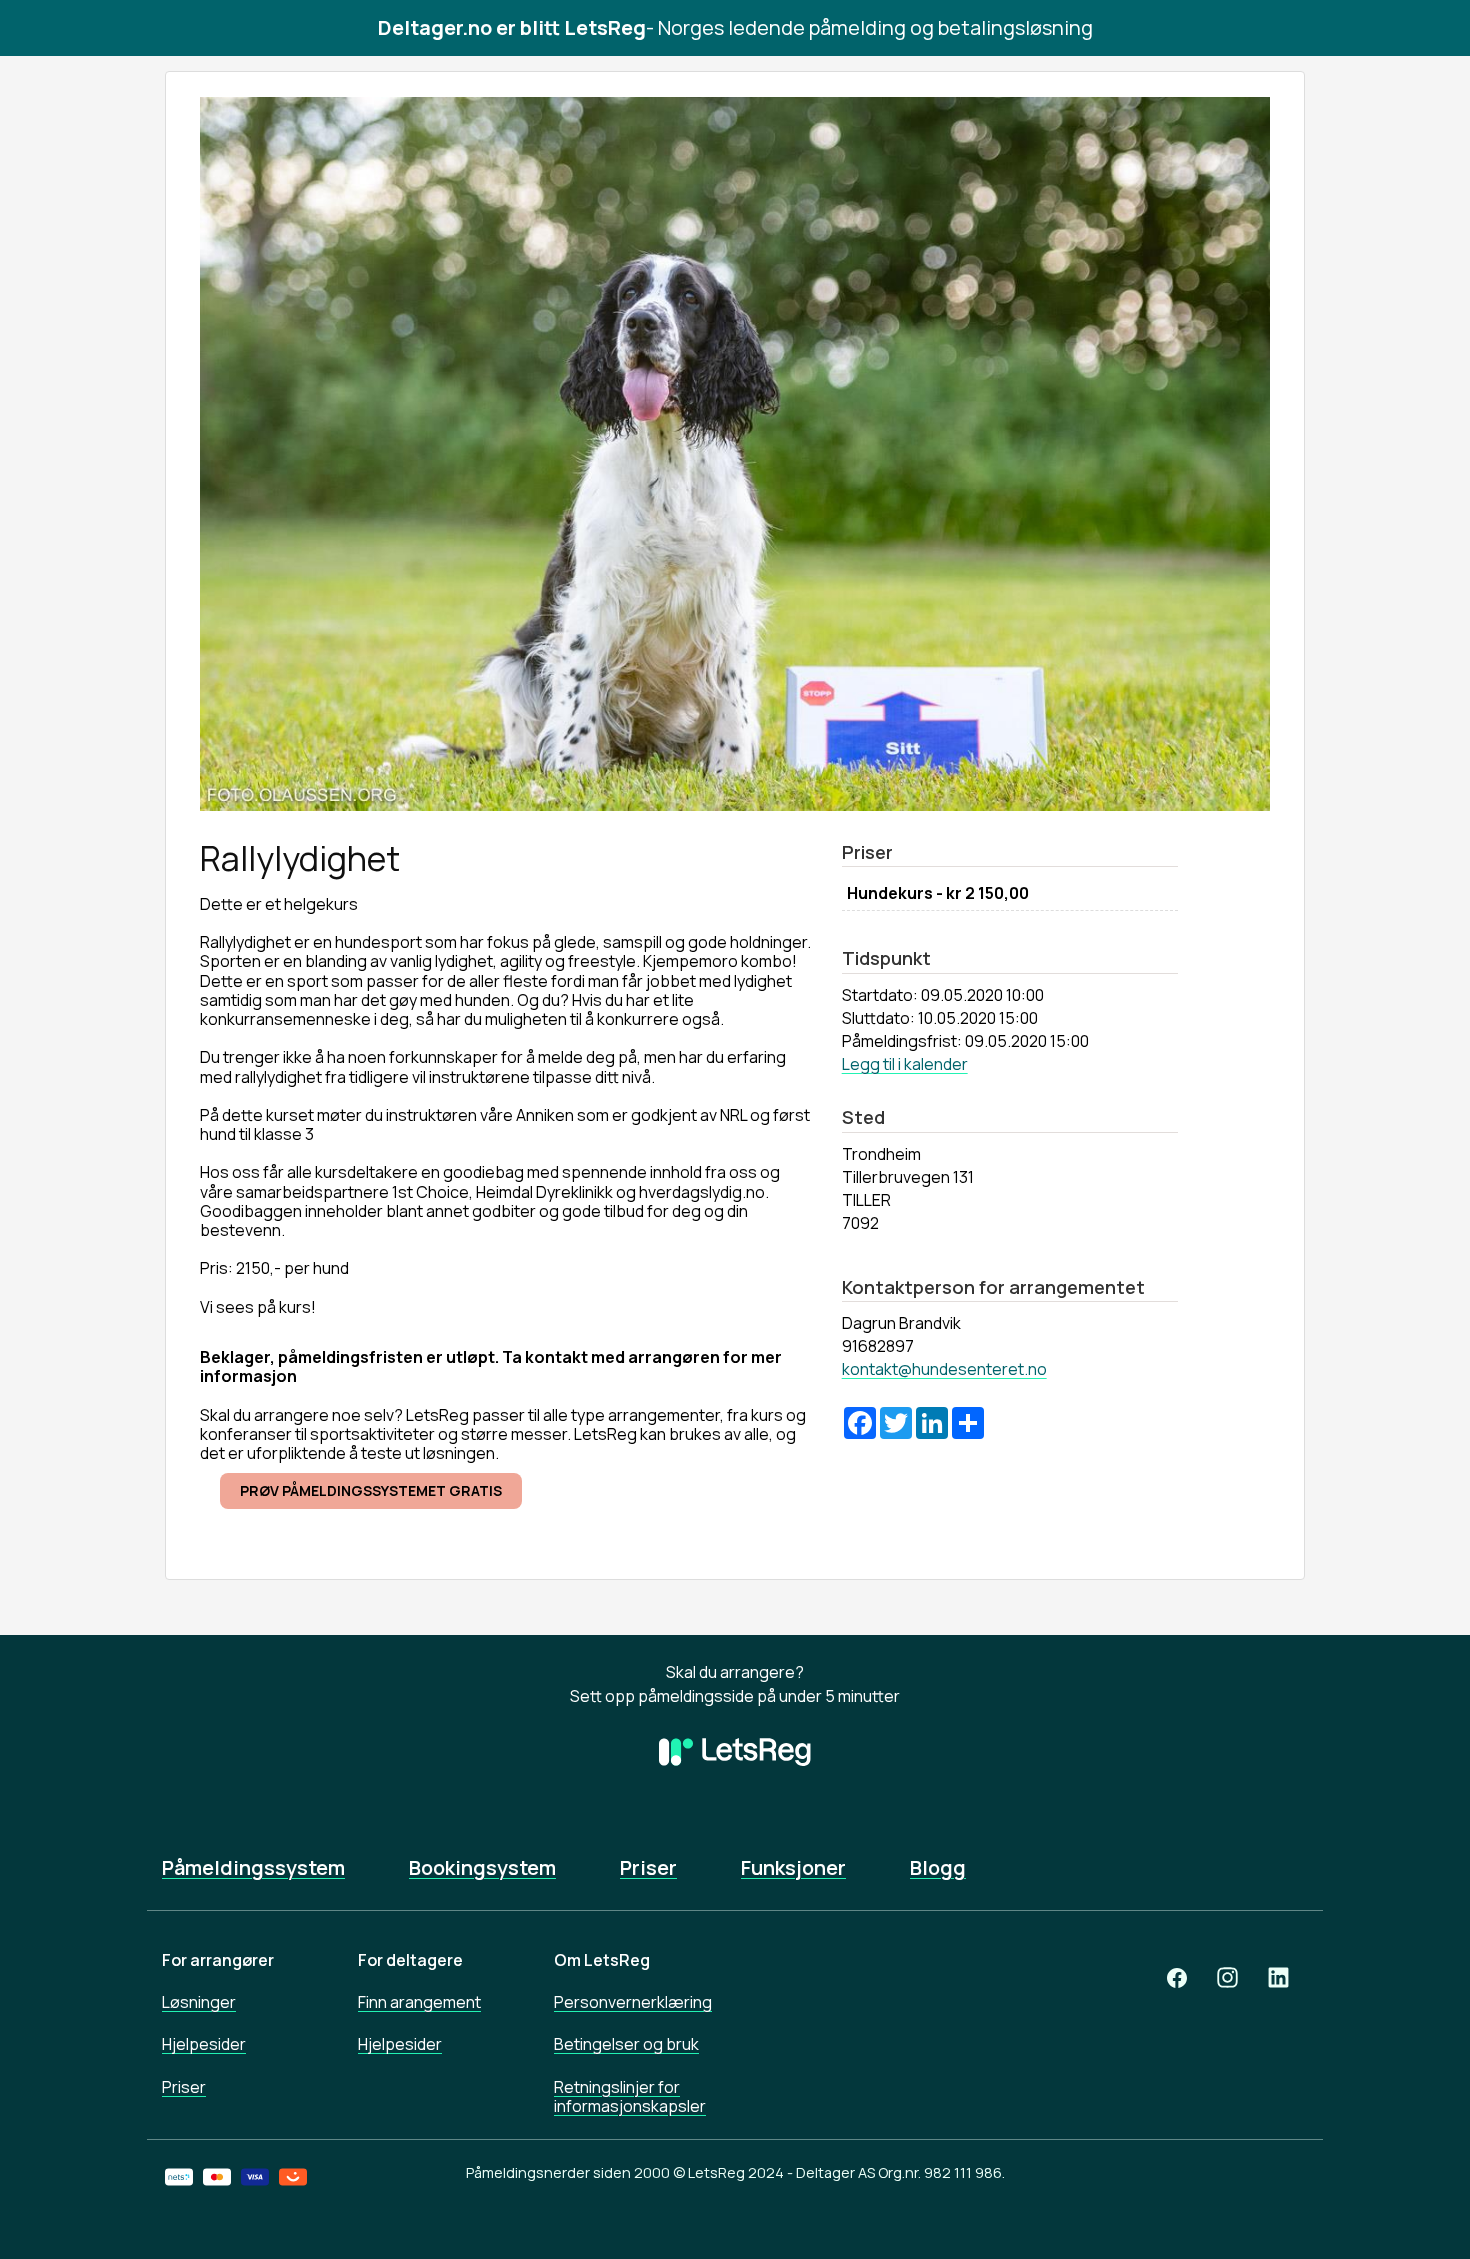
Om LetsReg (602, 1960)
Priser (648, 1868)
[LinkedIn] (1278, 1977)
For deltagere (410, 1960)
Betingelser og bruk (626, 2044)
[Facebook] (1177, 1977)
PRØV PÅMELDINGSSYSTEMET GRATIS (371, 1490)
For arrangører (218, 1960)
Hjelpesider (204, 2044)
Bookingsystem (482, 1868)
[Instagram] (1227, 1977)
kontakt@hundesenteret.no (944, 1369)
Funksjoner (793, 1868)
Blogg (938, 1868)
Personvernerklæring (633, 2002)
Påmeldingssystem (253, 1868)
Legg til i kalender (905, 1064)
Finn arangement (419, 2002)
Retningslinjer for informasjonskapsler (630, 2096)
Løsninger (199, 2002)
